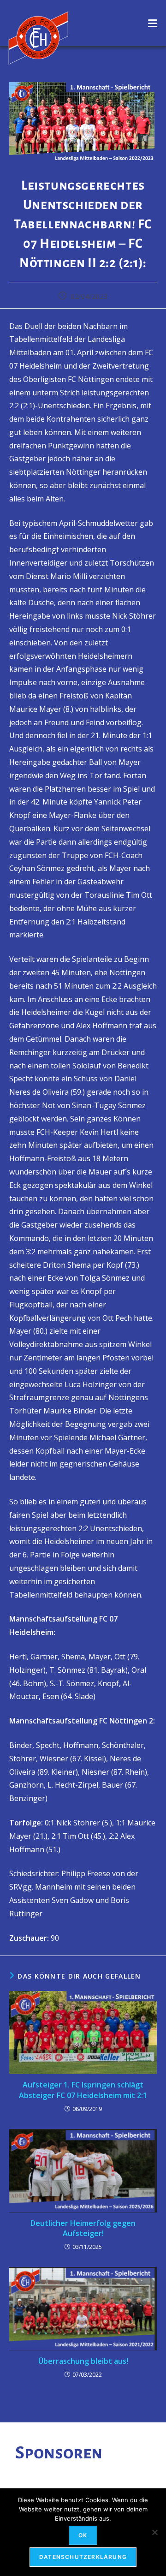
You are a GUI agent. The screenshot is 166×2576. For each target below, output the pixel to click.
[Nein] (154, 2532)
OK (83, 2535)
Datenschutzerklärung (83, 2557)
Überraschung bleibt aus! (83, 2361)
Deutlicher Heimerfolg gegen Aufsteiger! (83, 2228)
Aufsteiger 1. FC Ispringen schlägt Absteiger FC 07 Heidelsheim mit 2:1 (83, 2090)
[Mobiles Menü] (153, 23)
